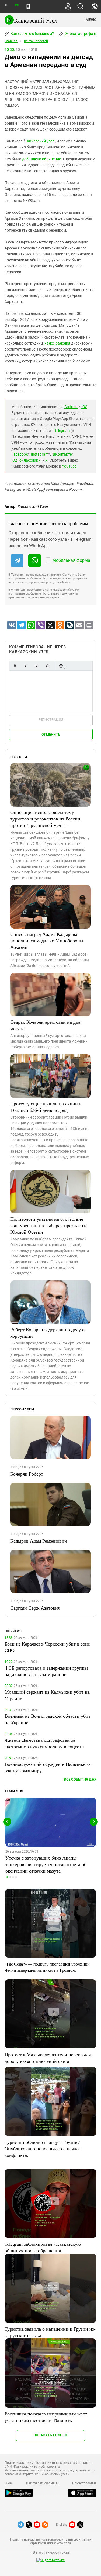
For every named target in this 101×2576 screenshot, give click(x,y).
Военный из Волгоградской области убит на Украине (48, 1719)
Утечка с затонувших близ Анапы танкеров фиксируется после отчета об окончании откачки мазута (46, 1864)
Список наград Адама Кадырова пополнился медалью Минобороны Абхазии (47, 940)
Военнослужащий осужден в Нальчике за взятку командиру (48, 1767)
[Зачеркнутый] (47, 666)
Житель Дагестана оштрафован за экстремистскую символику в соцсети (44, 1743)
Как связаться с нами (42, 2483)
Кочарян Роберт (27, 1474)
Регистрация (51, 720)
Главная (11, 41)
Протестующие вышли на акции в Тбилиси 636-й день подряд (46, 1107)
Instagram (40, 454)
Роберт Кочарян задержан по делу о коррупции (47, 1333)
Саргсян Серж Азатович (35, 1608)
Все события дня (80, 1779)
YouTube (69, 466)
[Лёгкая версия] (28, 6)
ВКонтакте (62, 454)
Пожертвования (84, 2483)
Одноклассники (26, 460)
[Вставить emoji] (61, 666)
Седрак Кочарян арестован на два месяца (45, 1025)
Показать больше (50, 2435)
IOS (84, 407)
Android (71, 407)
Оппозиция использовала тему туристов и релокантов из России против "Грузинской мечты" (45, 819)
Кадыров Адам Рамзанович (39, 1541)
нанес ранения (57, 343)
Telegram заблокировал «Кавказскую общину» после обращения (43, 2247)
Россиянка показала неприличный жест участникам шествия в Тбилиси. (46, 2417)
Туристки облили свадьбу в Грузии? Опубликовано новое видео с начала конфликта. (43, 2148)
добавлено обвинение (41, 159)
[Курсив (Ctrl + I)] (26, 666)
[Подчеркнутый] (36, 666)
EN (17, 6)
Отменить (51, 734)
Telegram (62, 431)
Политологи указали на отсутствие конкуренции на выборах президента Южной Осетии (49, 1225)
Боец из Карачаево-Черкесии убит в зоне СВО (47, 1647)
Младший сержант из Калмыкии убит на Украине (47, 1695)
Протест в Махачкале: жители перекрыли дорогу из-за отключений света (48, 2058)
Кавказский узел (39, 141)
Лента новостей (36, 41)
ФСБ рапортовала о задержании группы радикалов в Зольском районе (46, 1671)
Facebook (20, 454)
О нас (9, 2483)
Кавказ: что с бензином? (32, 34)
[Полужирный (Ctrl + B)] (15, 666)
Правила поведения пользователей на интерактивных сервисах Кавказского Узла (50, 2541)
